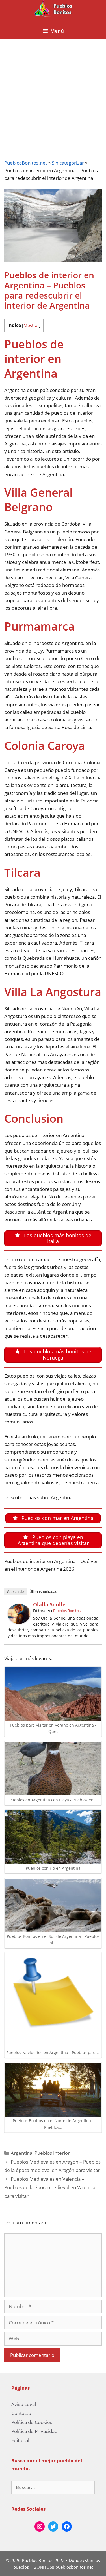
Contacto (21, 2413)
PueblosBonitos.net (26, 163)
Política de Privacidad (34, 2431)
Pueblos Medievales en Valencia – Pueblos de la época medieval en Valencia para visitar (50, 2187)
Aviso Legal (24, 2404)
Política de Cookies (32, 2422)
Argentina (21, 2153)
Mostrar (31, 325)
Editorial (20, 2440)
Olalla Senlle (49, 1604)
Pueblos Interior (52, 2153)
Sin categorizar (68, 163)
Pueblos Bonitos (67, 1611)
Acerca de (15, 1592)
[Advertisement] (53, 95)
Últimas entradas (43, 1592)
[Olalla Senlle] (19, 1622)
